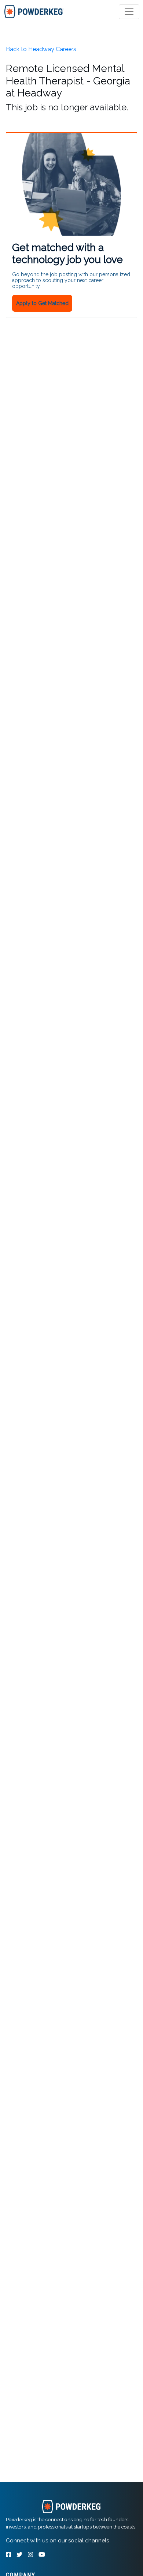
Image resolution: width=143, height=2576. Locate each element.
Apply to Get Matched (42, 303)
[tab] (34, 12)
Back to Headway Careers (41, 49)
